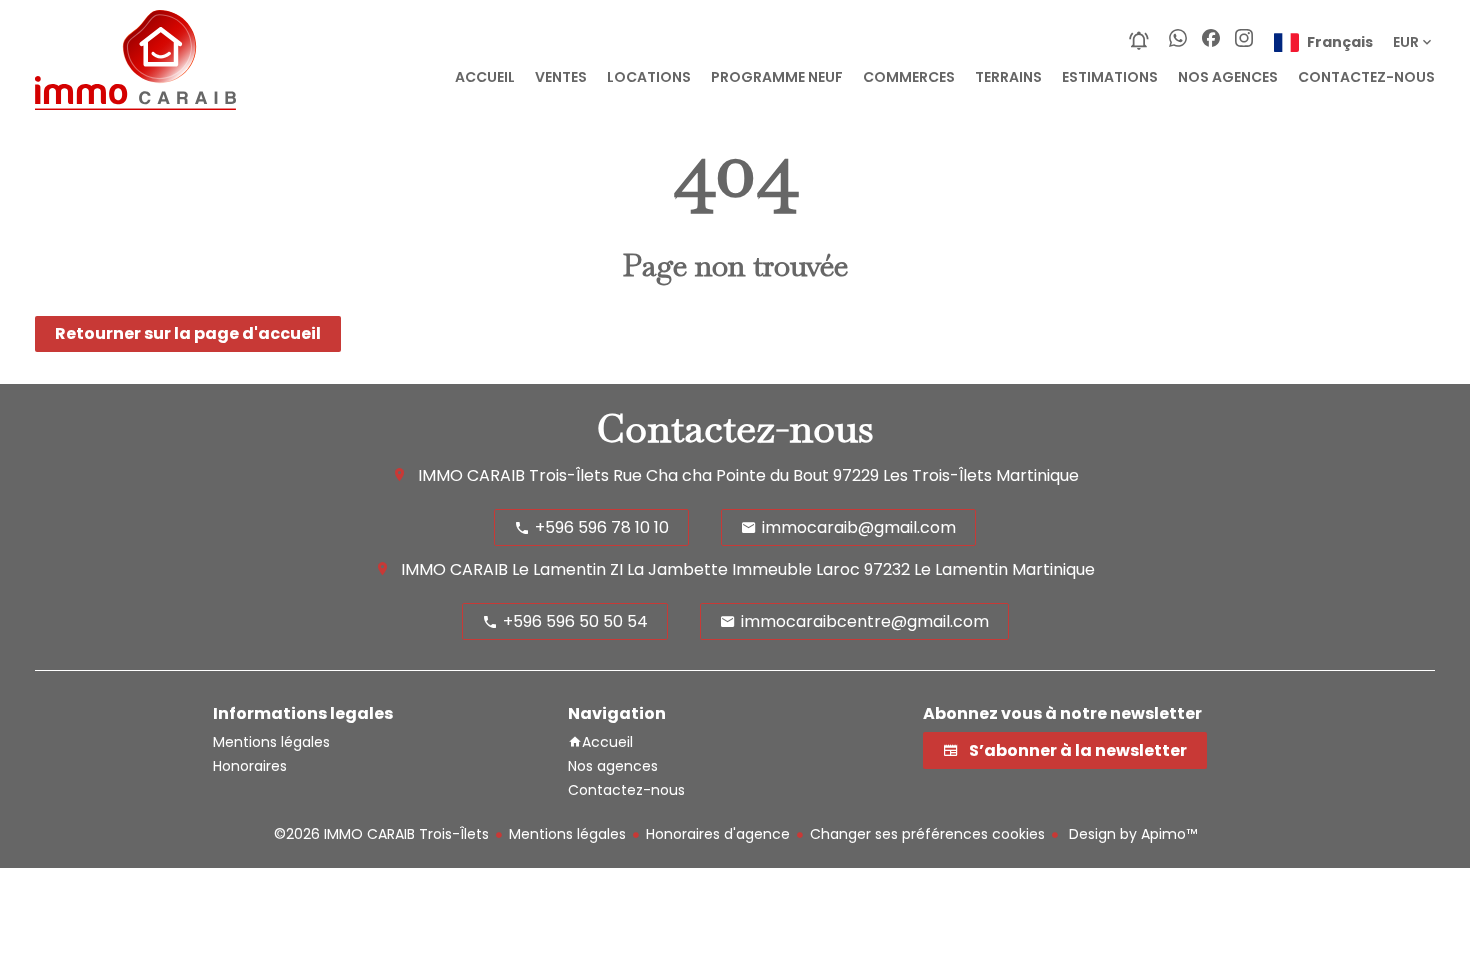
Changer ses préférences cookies (927, 834)
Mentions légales (567, 834)
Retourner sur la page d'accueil (188, 333)
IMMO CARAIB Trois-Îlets (513, 475)
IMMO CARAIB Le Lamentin (503, 569)
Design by (1131, 834)
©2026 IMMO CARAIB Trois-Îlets (381, 834)
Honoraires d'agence (718, 834)
